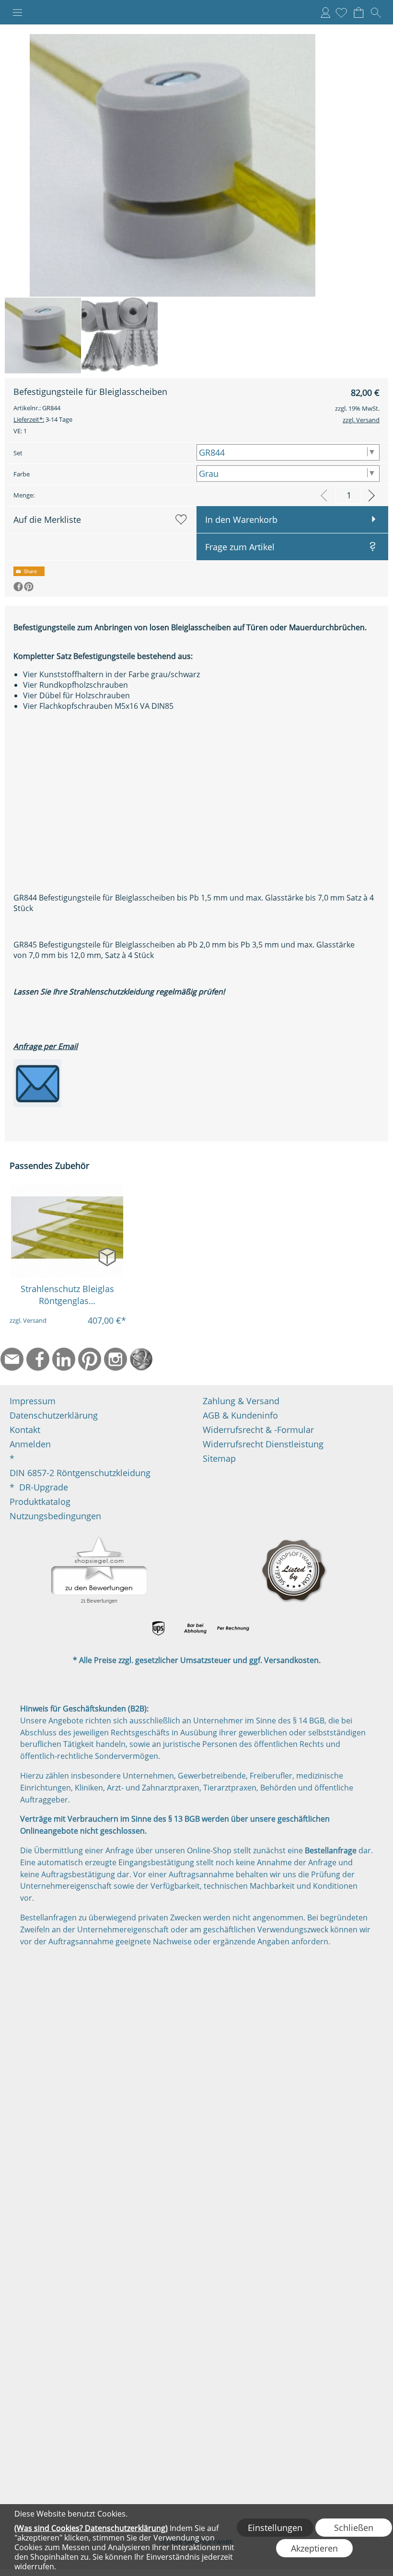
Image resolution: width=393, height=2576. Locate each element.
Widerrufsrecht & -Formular (258, 1430)
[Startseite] (141, 1359)
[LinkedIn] (64, 1359)
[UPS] (158, 1629)
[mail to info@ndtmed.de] (12, 1359)
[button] (17, 12)
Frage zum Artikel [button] (240, 547)
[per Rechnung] (233, 1629)
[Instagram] (116, 1359)
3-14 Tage (43, 419)
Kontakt (25, 1430)
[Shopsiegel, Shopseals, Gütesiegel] (99, 1539)
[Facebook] (38, 1359)
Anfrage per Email (46, 1046)
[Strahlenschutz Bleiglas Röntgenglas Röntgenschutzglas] (67, 1231)
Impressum (33, 1401)
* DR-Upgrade (39, 1487)
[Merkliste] (341, 12)
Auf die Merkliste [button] (47, 520)
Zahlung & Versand (241, 1401)
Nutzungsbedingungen (55, 1516)
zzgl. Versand (28, 1320)
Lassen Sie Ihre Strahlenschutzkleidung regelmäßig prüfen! (119, 992)
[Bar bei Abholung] (196, 1629)
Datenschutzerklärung (54, 1415)
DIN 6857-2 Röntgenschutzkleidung (80, 1473)
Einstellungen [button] (275, 2528)
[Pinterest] (90, 1359)
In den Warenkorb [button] (241, 520)
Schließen (354, 2528)
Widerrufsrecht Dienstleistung (263, 1444)
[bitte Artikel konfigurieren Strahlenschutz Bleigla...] (107, 1256)
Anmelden (325, 12)
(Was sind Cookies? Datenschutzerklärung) (91, 2528)
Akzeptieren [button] (314, 2548)
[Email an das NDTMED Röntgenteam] (37, 1064)
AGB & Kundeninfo (240, 1415)
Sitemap (219, 1458)
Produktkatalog (40, 1502)
